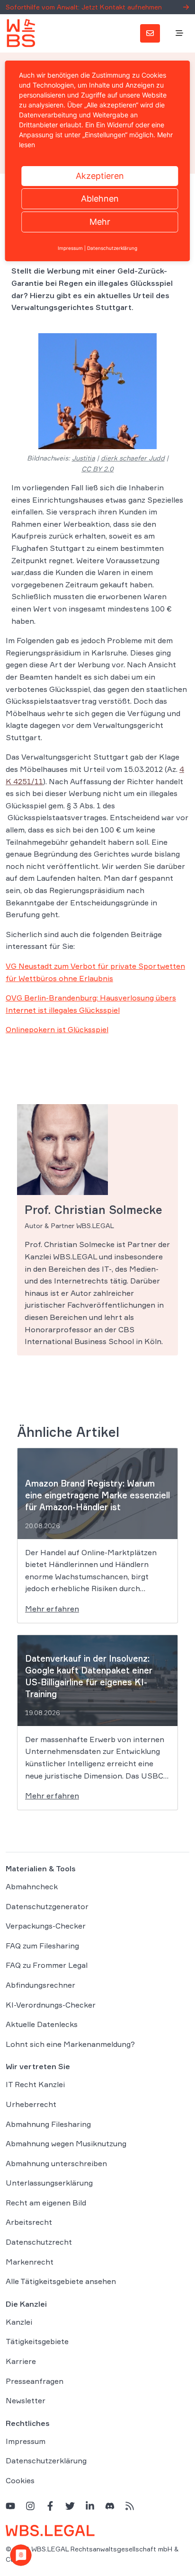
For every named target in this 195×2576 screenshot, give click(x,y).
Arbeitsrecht (29, 2222)
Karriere (21, 2361)
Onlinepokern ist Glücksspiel (57, 1029)
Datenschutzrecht (39, 2242)
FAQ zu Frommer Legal (47, 1965)
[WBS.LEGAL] (21, 33)
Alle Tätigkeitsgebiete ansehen (61, 2281)
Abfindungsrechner (40, 1985)
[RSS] (130, 2506)
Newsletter (26, 2400)
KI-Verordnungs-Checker (51, 2005)
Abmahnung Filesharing (48, 2124)
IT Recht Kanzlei (35, 2084)
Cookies (20, 2480)
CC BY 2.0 (97, 469)
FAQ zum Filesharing (42, 1946)
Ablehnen (100, 199)
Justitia (84, 458)
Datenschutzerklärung (46, 2461)
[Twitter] (70, 2506)
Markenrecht (30, 2262)
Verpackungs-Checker (46, 1926)
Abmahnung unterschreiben (56, 2163)
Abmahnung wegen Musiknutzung (66, 2143)
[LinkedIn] (90, 2506)
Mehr (100, 222)
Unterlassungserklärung (49, 2183)
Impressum (26, 2441)
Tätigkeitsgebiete (37, 2341)
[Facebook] (50, 2506)
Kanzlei (19, 2322)
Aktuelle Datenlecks (42, 2024)
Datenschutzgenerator (47, 1906)
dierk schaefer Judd (133, 458)
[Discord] (110, 2506)
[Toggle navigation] (179, 34)
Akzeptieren (100, 176)
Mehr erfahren (52, 1609)
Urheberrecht (31, 2104)
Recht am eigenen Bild (46, 2203)
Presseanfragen (35, 2381)
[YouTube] (10, 2506)
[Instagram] (30, 2506)
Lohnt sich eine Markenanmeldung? (70, 2044)
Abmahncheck (32, 1886)
